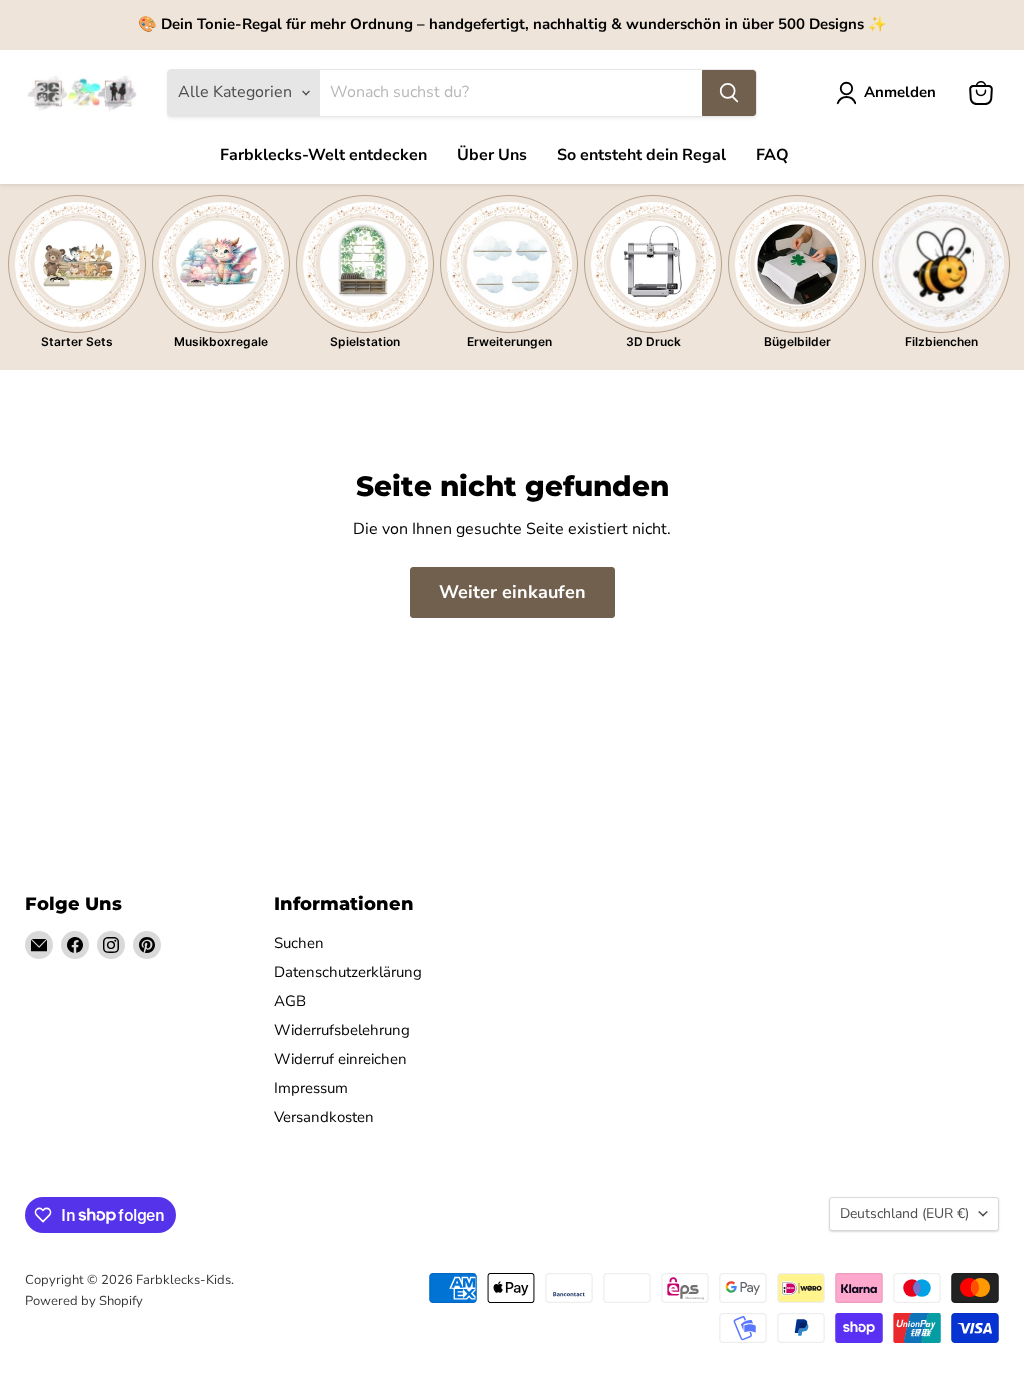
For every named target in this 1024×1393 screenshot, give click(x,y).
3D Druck (653, 341)
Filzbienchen (941, 341)
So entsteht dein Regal (641, 155)
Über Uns (492, 155)
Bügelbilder (797, 341)
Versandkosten (324, 1117)
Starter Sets (77, 341)
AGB (290, 1001)
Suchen (299, 943)
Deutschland (904, 1213)
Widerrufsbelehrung (342, 1030)
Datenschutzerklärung (348, 972)
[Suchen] (729, 93)
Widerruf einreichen (340, 1059)
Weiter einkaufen (512, 592)
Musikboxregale (221, 341)
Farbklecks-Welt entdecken (323, 155)
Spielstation (365, 341)
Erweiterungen (509, 341)
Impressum (311, 1088)
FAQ (772, 155)
